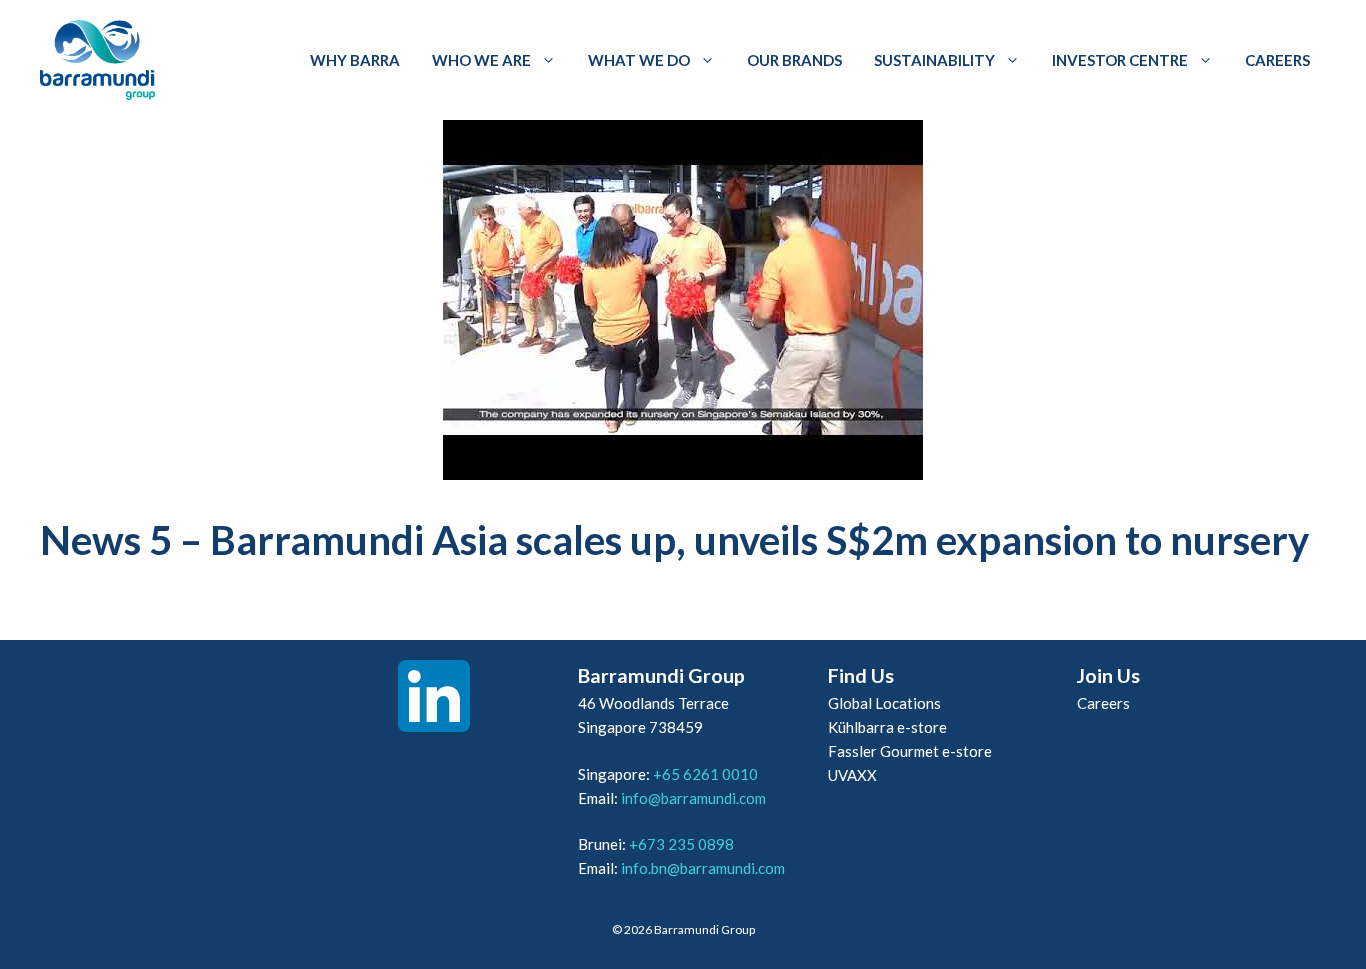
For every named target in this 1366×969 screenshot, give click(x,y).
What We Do (639, 60)
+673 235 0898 (681, 844)
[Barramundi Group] (97, 60)
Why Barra (355, 60)
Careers (1277, 60)
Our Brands (794, 60)
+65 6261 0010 (705, 774)
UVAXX (852, 775)
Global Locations (884, 703)
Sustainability (934, 60)
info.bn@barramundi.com (703, 868)
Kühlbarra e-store (887, 727)
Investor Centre (1120, 60)
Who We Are (481, 60)
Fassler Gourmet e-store (910, 751)
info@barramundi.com (693, 798)
